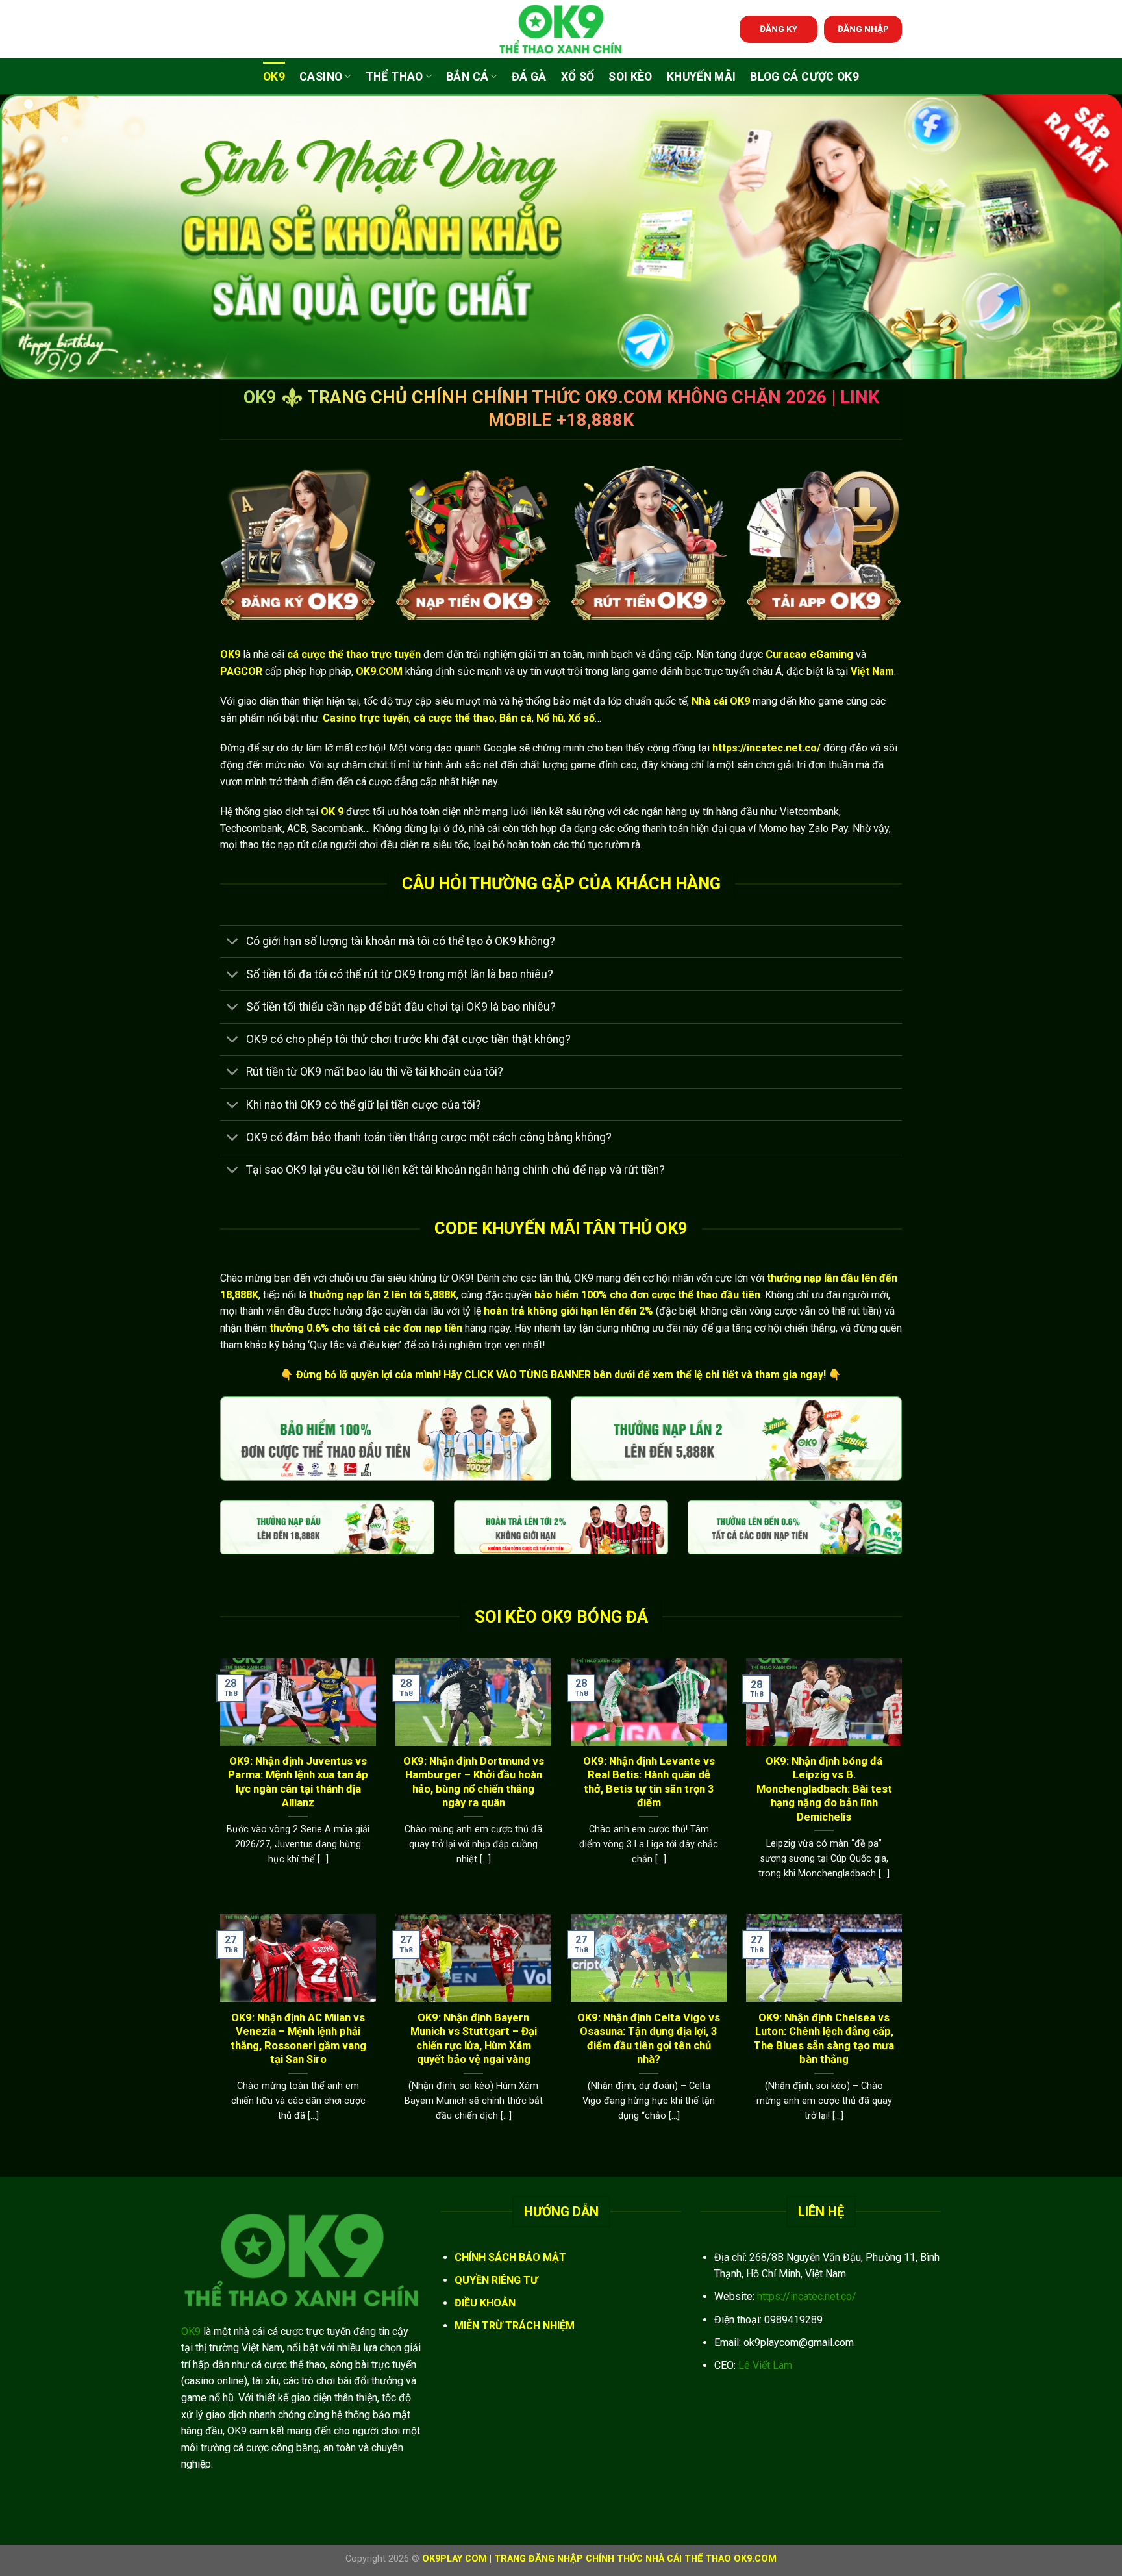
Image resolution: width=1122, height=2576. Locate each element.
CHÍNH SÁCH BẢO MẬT (510, 2257)
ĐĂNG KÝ (779, 29)
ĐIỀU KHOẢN (485, 2303)
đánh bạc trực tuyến (705, 671)
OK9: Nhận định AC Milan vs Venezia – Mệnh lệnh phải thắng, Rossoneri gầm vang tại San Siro (298, 2039)
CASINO (321, 77)
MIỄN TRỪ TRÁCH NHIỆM (515, 2326)
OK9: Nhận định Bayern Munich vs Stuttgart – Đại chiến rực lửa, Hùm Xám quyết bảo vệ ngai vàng (474, 2039)
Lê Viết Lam (765, 2365)
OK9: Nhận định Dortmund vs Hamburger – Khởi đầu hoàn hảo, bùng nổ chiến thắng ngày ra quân (474, 1782)
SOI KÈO (630, 77)
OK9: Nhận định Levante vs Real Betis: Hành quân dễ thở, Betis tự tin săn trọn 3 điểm (649, 1782)
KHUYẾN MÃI (702, 77)
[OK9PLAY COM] (561, 29)
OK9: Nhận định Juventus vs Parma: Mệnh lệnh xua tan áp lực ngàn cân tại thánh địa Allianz (298, 1782)
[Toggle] (233, 943)
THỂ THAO (394, 77)
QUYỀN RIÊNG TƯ (496, 2280)
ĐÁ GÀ (529, 77)
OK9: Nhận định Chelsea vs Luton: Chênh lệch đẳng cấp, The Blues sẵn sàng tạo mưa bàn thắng (824, 2039)
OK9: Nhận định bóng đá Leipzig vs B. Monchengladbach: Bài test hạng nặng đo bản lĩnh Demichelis (824, 1789)
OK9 (274, 77)
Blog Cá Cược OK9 (804, 77)
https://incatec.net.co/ (807, 2296)
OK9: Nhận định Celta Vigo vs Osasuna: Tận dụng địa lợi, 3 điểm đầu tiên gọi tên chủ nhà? (649, 2039)
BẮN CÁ (467, 77)
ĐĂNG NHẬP (863, 29)
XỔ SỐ (578, 77)
